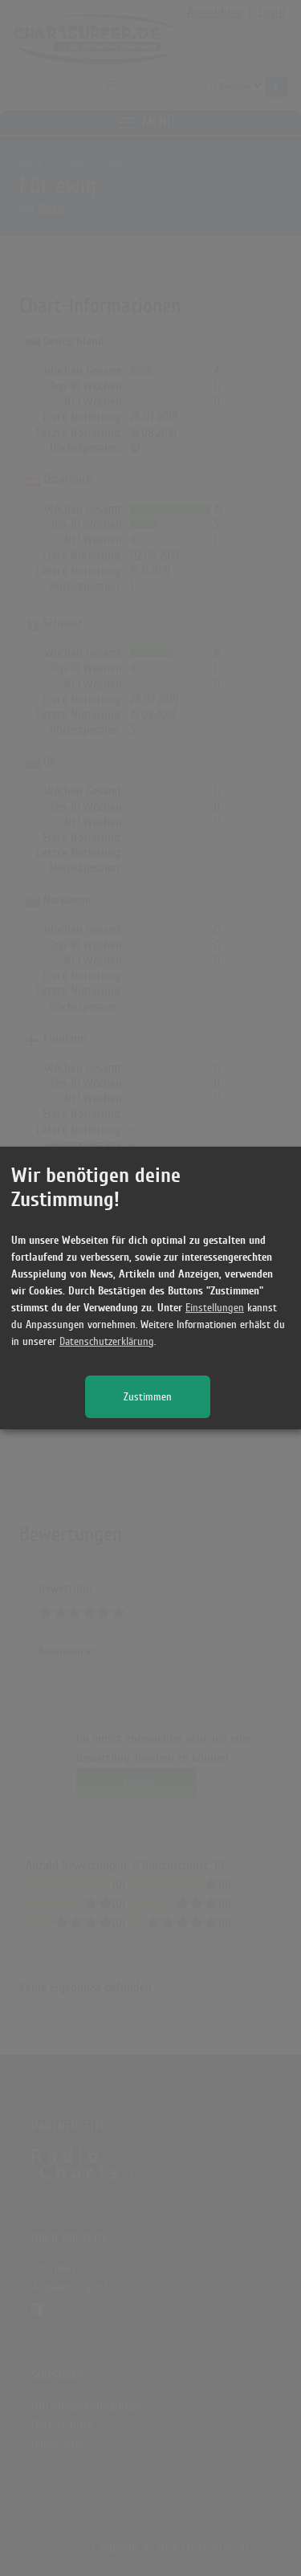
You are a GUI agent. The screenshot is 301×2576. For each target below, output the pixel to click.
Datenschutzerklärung (107, 1341)
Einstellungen (215, 1308)
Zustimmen (148, 1397)
